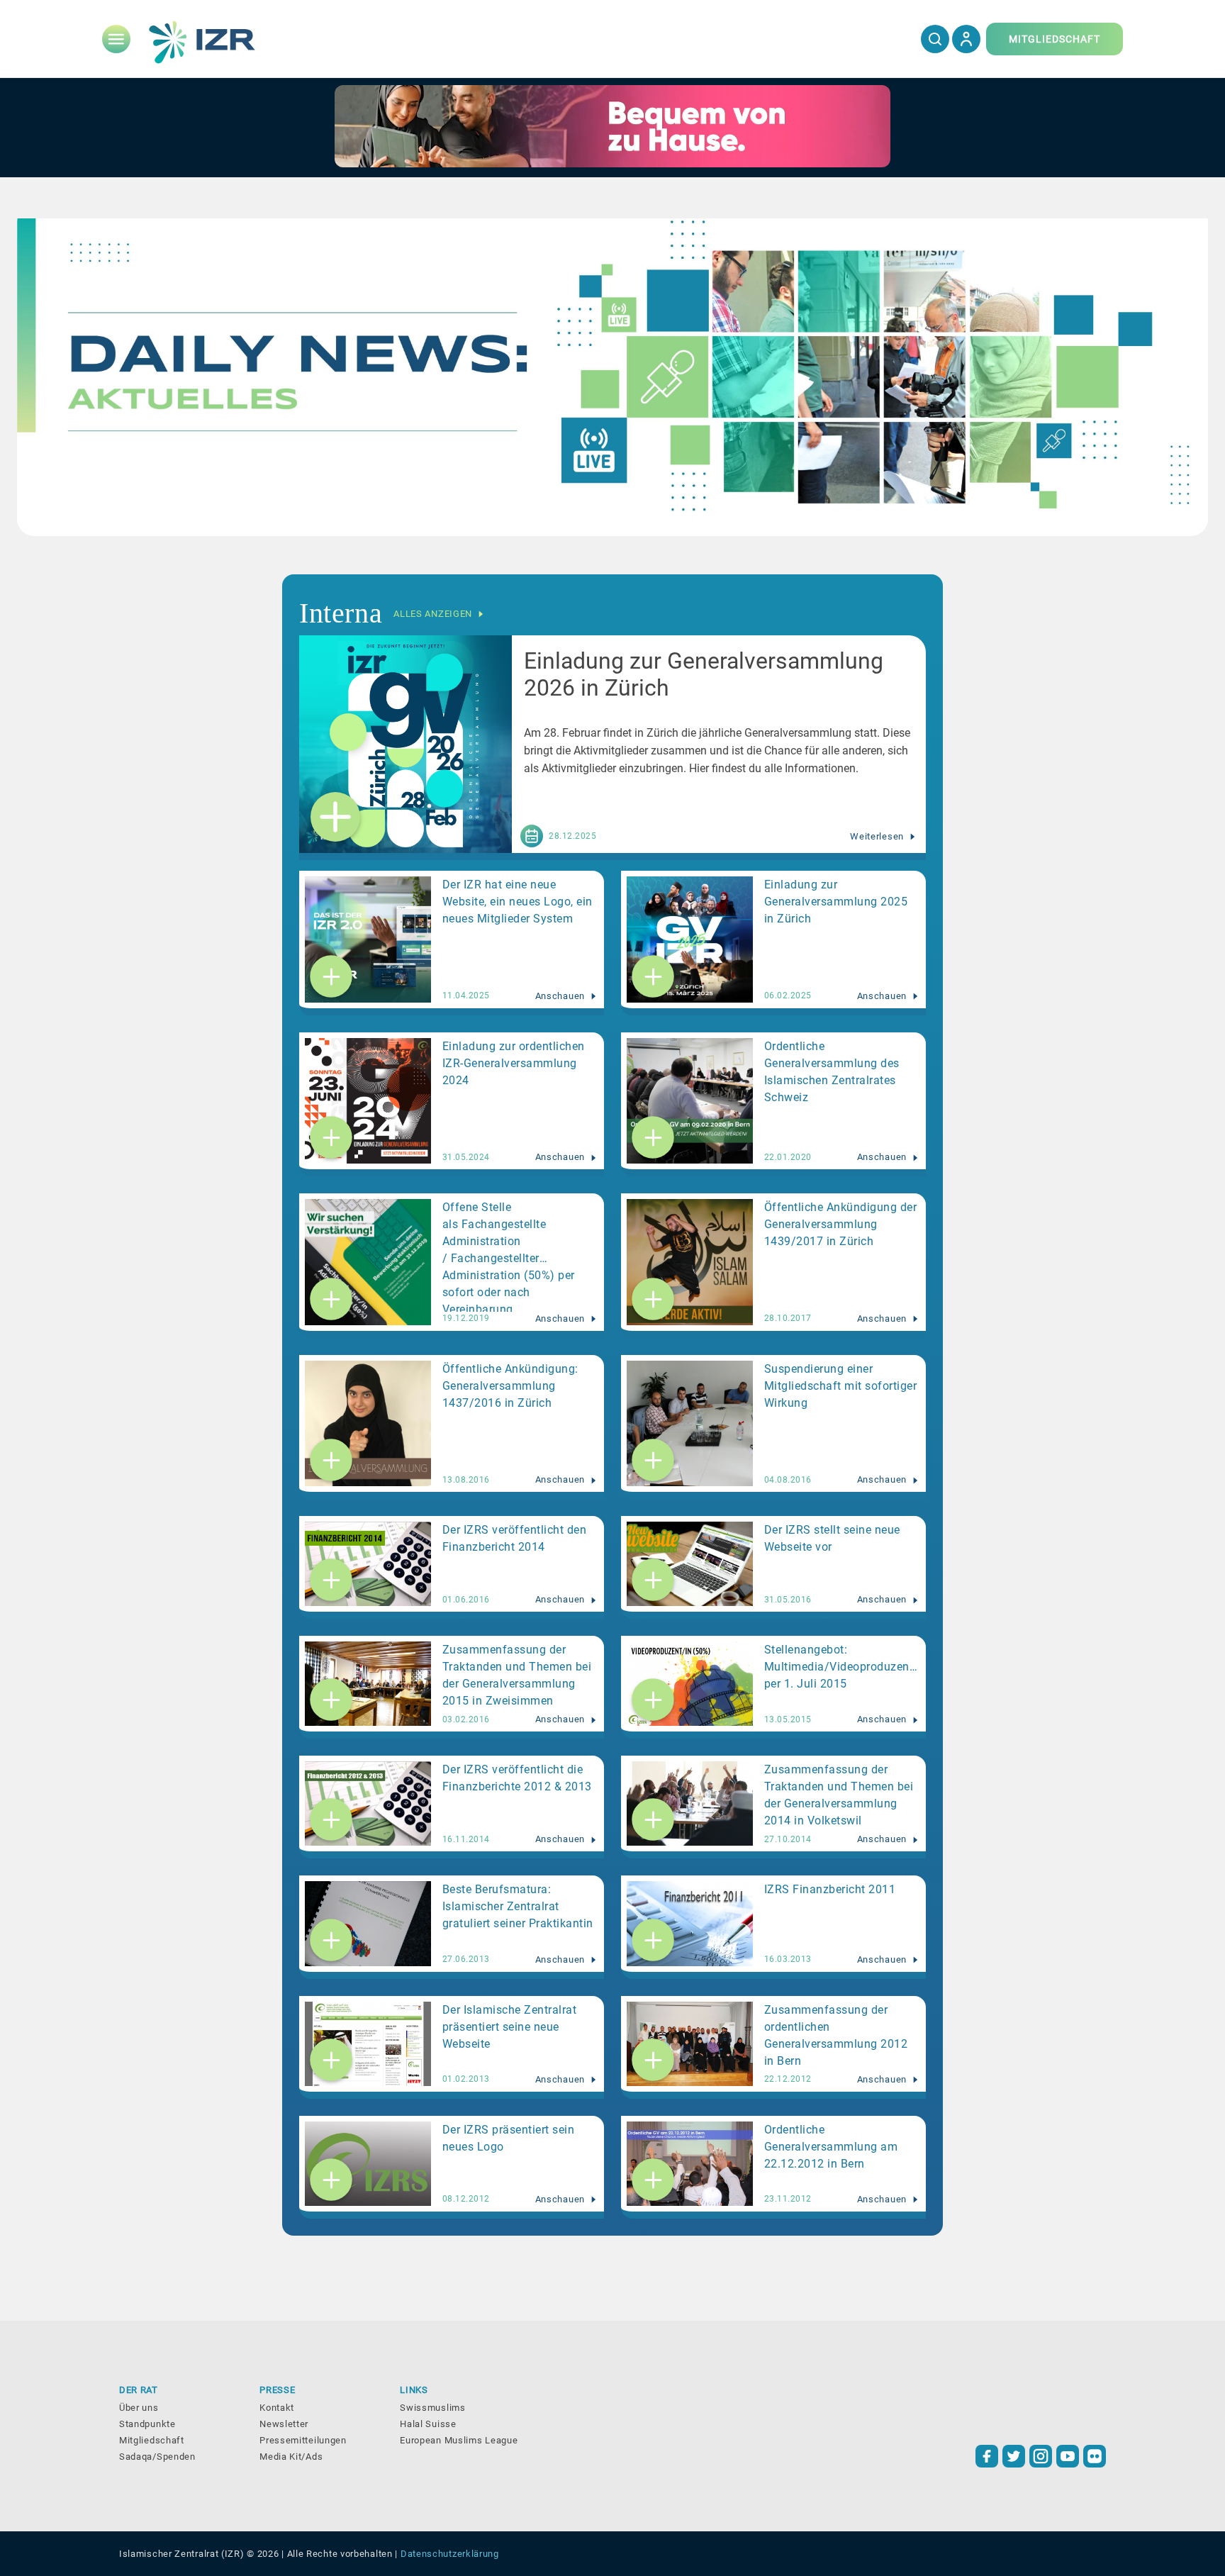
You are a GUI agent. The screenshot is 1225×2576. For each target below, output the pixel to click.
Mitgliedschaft (152, 2440)
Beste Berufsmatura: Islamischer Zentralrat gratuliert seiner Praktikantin (518, 1906)
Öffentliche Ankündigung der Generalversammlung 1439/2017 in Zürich (841, 1224)
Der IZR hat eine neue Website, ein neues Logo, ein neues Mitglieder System (518, 902)
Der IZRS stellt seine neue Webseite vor (832, 1538)
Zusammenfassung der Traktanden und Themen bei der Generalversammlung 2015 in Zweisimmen (517, 1675)
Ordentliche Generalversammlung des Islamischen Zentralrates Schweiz (832, 1072)
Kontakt (277, 2408)
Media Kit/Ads (291, 2457)
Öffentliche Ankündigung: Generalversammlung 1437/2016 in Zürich (510, 1386)
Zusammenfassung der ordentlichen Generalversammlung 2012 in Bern (836, 2035)
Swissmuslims (432, 2408)
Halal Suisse (428, 2424)
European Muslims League (459, 2440)
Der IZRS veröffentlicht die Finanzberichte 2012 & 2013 (517, 1778)
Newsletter (284, 2424)
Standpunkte (147, 2424)
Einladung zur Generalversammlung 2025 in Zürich (836, 902)
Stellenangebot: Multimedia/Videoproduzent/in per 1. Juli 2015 (843, 1667)
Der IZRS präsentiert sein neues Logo (509, 2138)
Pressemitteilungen (303, 2440)
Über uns (139, 2408)
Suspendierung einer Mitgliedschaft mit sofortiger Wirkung (841, 1386)
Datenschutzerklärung (450, 2554)
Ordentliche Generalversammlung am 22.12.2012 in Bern (831, 2147)
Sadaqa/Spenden (157, 2457)
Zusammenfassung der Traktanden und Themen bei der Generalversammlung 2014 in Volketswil (839, 1795)
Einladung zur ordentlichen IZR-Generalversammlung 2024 (514, 1063)
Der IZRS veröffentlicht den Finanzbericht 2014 (515, 1538)
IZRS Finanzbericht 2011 (830, 1889)
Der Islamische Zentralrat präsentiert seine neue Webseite (510, 2027)
